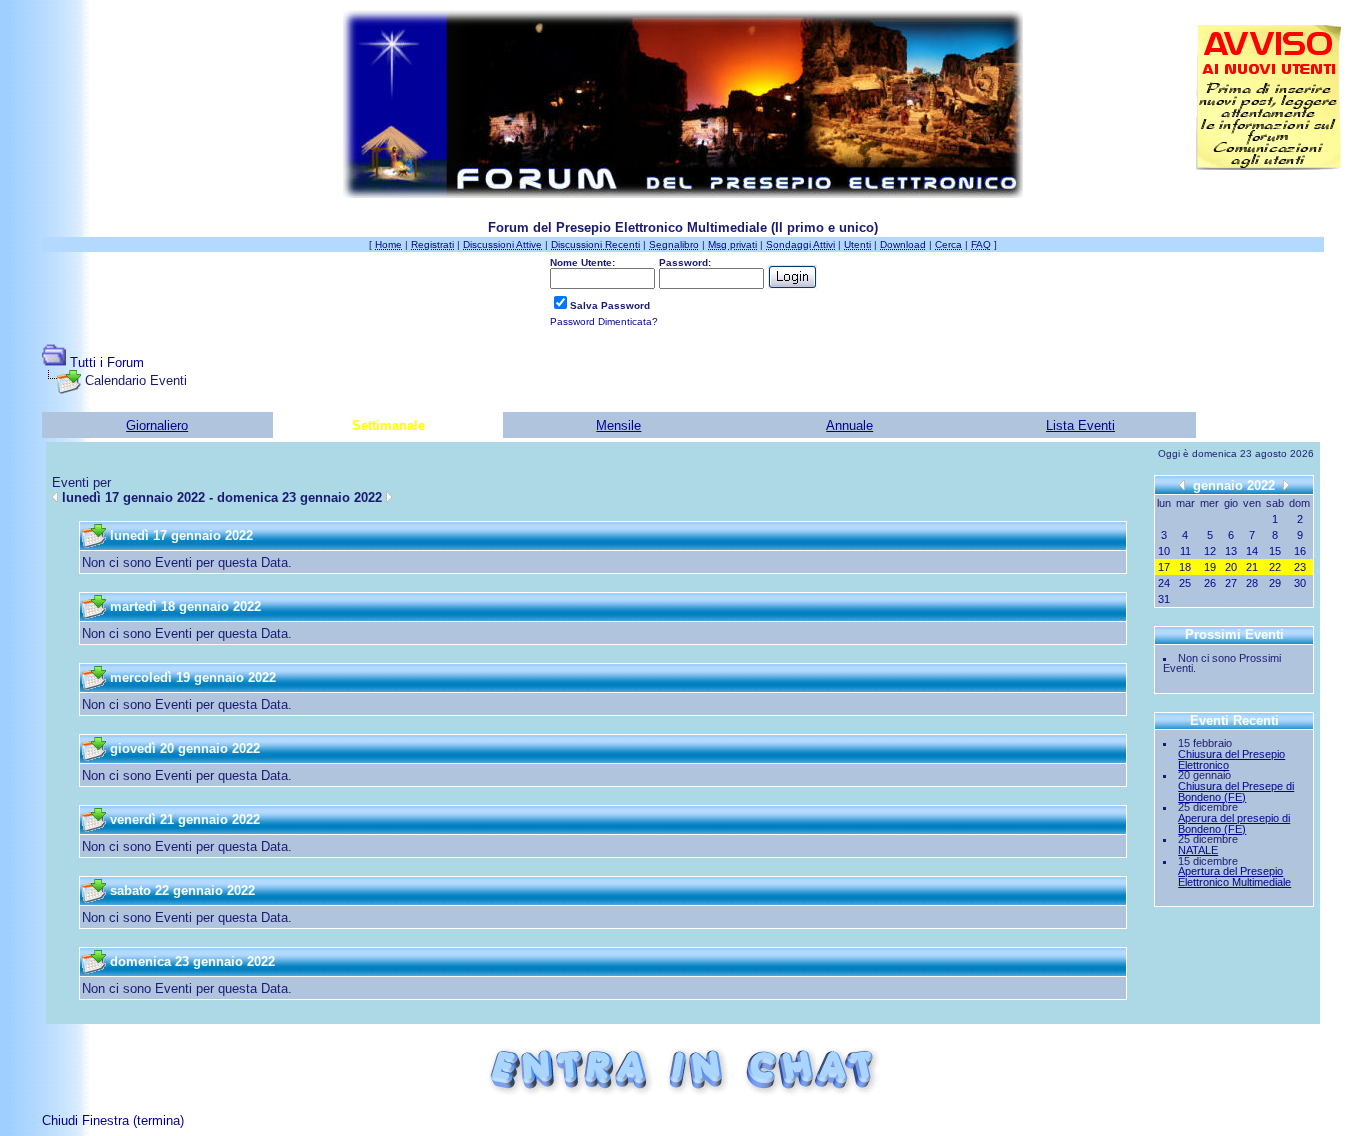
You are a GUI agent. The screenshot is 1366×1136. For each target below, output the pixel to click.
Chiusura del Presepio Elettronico (1231, 759)
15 (1275, 551)
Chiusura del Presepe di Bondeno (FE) (1236, 791)
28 (1252, 583)
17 (1164, 567)
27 (1231, 583)
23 (1300, 567)
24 (1164, 583)
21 (1252, 567)
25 (1185, 583)
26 (1210, 583)
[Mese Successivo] (1286, 484)
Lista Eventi (1080, 425)
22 (1275, 567)
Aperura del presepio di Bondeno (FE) (1234, 823)
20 (1231, 567)
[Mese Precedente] (1182, 484)
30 (1300, 583)
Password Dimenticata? (604, 321)
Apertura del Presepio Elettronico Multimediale (1234, 876)
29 (1275, 583)
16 (1300, 551)
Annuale (849, 425)
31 (1164, 599)
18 (1185, 567)
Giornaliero (157, 425)
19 (1210, 567)
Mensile (618, 425)
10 (1164, 551)
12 (1210, 551)
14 (1252, 551)
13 (1231, 551)
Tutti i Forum (107, 362)
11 (1185, 551)
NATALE (1198, 850)
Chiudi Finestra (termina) (113, 1120)
